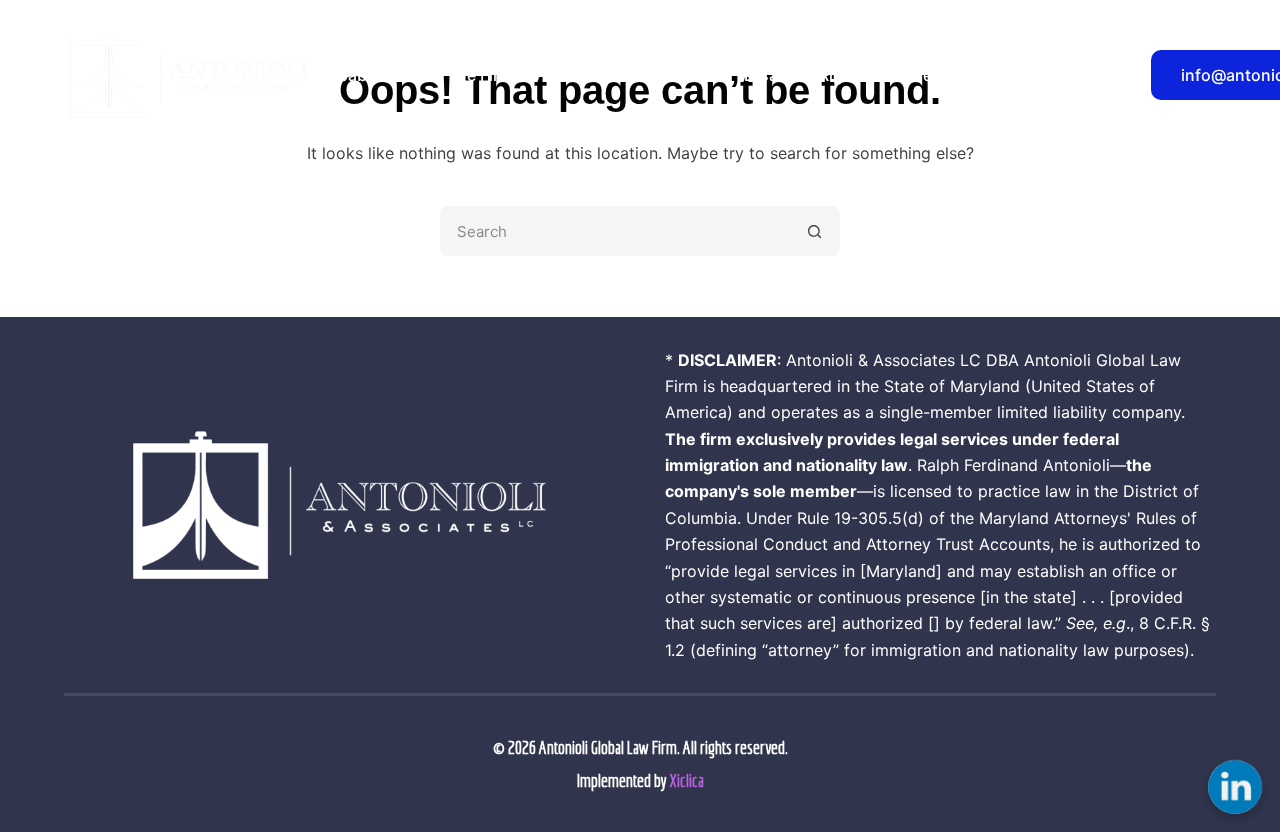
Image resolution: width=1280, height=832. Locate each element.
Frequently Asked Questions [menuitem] (1016, 75)
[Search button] (815, 231)
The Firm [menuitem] (480, 75)
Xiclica (687, 780)
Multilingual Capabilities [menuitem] (315, 75)
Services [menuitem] (132, 75)
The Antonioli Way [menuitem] (628, 75)
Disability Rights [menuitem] (806, 75)
